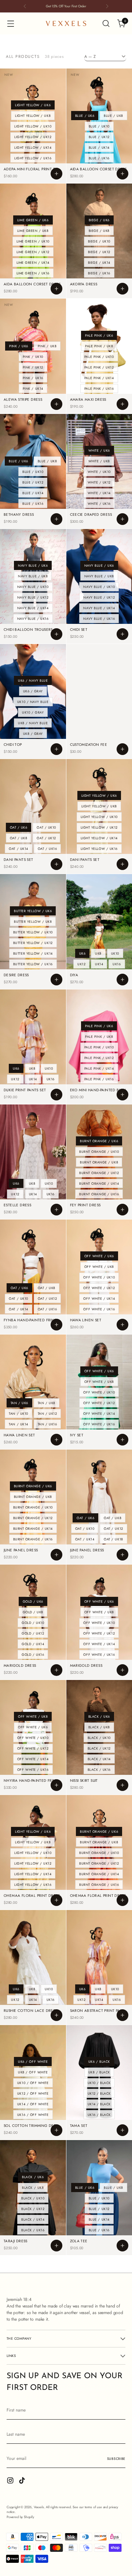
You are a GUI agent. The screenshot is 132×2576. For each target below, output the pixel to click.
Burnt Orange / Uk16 (99, 1194)
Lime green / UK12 (33, 252)
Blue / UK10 (99, 126)
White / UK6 (99, 450)
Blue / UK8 (113, 116)
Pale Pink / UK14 (99, 378)
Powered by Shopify (20, 2517)
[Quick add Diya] (122, 980)
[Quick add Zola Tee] (122, 2246)
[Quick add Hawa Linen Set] (122, 1325)
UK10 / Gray (33, 712)
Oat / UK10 (46, 827)
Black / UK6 (99, 1716)
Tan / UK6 (19, 1403)
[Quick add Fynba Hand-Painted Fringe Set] (56, 1325)
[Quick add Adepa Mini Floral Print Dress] (56, 174)
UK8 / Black (99, 2072)
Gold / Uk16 (33, 1655)
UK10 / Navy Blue (33, 702)
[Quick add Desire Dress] (56, 980)
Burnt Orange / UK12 (99, 1173)
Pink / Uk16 (33, 378)
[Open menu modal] (10, 24)
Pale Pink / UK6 (99, 335)
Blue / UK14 (99, 147)
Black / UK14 (99, 1759)
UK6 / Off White (33, 2061)
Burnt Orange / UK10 (99, 1152)
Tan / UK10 (18, 1413)
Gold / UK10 (33, 1623)
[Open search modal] (106, 24)
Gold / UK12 (33, 1633)
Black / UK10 (99, 1738)
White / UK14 (99, 493)
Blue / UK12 (99, 137)
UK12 (81, 964)
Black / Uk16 (99, 1770)
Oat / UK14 (18, 849)
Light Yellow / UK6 (33, 105)
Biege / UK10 (99, 241)
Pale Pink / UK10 (99, 357)
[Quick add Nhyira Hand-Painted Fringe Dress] (56, 1785)
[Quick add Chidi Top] (56, 749)
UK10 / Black (99, 2083)
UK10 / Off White (33, 2083)
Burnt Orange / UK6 (99, 1141)
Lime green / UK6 (33, 220)
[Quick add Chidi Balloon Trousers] (56, 634)
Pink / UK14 (33, 388)
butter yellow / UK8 (33, 921)
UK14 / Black (99, 2104)
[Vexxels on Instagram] (11, 2481)
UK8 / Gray (33, 734)
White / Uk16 (99, 504)
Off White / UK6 (99, 1256)
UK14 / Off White (33, 2104)
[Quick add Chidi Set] (122, 634)
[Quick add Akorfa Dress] (122, 289)
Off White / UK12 (99, 1288)
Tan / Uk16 (47, 1424)
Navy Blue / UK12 (33, 597)
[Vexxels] (66, 23)
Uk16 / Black (99, 2115)
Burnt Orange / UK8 (99, 1162)
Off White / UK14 (99, 1298)
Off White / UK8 (99, 1267)
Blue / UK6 (85, 116)
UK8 (98, 953)
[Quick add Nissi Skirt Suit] (122, 1785)
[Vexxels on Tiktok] (23, 2481)
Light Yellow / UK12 (33, 137)
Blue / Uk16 (99, 158)
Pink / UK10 (33, 357)
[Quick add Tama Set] (122, 2130)
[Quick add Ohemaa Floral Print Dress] (56, 1900)
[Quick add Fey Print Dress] (122, 1210)
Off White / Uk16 (99, 1309)
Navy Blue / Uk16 (33, 619)
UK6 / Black (99, 2061)
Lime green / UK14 (33, 262)
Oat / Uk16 (47, 849)
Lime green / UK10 (33, 241)
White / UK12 (99, 482)
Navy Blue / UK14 (33, 608)
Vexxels (39, 2507)
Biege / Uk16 (99, 273)
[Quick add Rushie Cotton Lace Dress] (56, 2015)
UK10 (115, 953)
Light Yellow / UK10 (33, 126)
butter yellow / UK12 (33, 943)
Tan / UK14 (18, 1424)
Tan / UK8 (47, 1403)
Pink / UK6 (19, 346)
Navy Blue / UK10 (33, 587)
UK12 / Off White (33, 2093)
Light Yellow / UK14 (33, 147)
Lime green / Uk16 (33, 273)
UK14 (99, 964)
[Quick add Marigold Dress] (56, 1670)
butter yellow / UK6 (33, 911)
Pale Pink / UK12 (99, 367)
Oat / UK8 (19, 838)
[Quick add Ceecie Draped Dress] (122, 519)
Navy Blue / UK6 (33, 565)
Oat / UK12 (46, 838)
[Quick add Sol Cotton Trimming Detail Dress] (56, 2130)
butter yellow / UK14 (33, 953)
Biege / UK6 (99, 220)
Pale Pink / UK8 (99, 346)
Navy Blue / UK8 (33, 576)
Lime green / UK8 (33, 231)
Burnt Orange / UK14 (99, 1183)
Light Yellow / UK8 (33, 116)
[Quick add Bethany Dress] (56, 519)
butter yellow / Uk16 (33, 964)
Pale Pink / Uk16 (99, 388)
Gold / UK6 (33, 1601)
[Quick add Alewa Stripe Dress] (56, 404)
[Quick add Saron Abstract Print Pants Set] (122, 2015)
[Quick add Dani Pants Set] (56, 864)
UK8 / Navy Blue (33, 723)
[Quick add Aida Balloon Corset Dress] (122, 174)
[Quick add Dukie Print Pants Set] (56, 1095)
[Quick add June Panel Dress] (56, 1555)
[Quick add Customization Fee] (122, 749)
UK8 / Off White (33, 2072)
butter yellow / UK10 (33, 932)
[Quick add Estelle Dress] (56, 1210)
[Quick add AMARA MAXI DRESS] (122, 404)
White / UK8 (99, 461)
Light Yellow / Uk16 (33, 158)
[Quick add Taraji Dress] (56, 2246)
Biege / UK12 (99, 252)
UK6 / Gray (33, 691)
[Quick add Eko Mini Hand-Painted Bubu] (122, 1095)
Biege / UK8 (99, 231)
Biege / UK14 (99, 262)
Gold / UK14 (33, 1644)
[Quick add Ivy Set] (122, 1440)
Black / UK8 (99, 1727)
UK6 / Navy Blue (33, 680)
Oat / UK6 (19, 827)
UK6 (82, 953)
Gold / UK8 (33, 1612)
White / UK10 (99, 472)
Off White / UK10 (99, 1277)
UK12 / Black (99, 2093)
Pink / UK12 (33, 367)
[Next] (107, 6)
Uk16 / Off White (33, 2115)
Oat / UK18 (113, 1539)
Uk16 (117, 964)
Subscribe (116, 2459)
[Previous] (25, 6)
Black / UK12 (99, 1748)
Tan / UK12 (47, 1413)
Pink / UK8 (47, 346)
